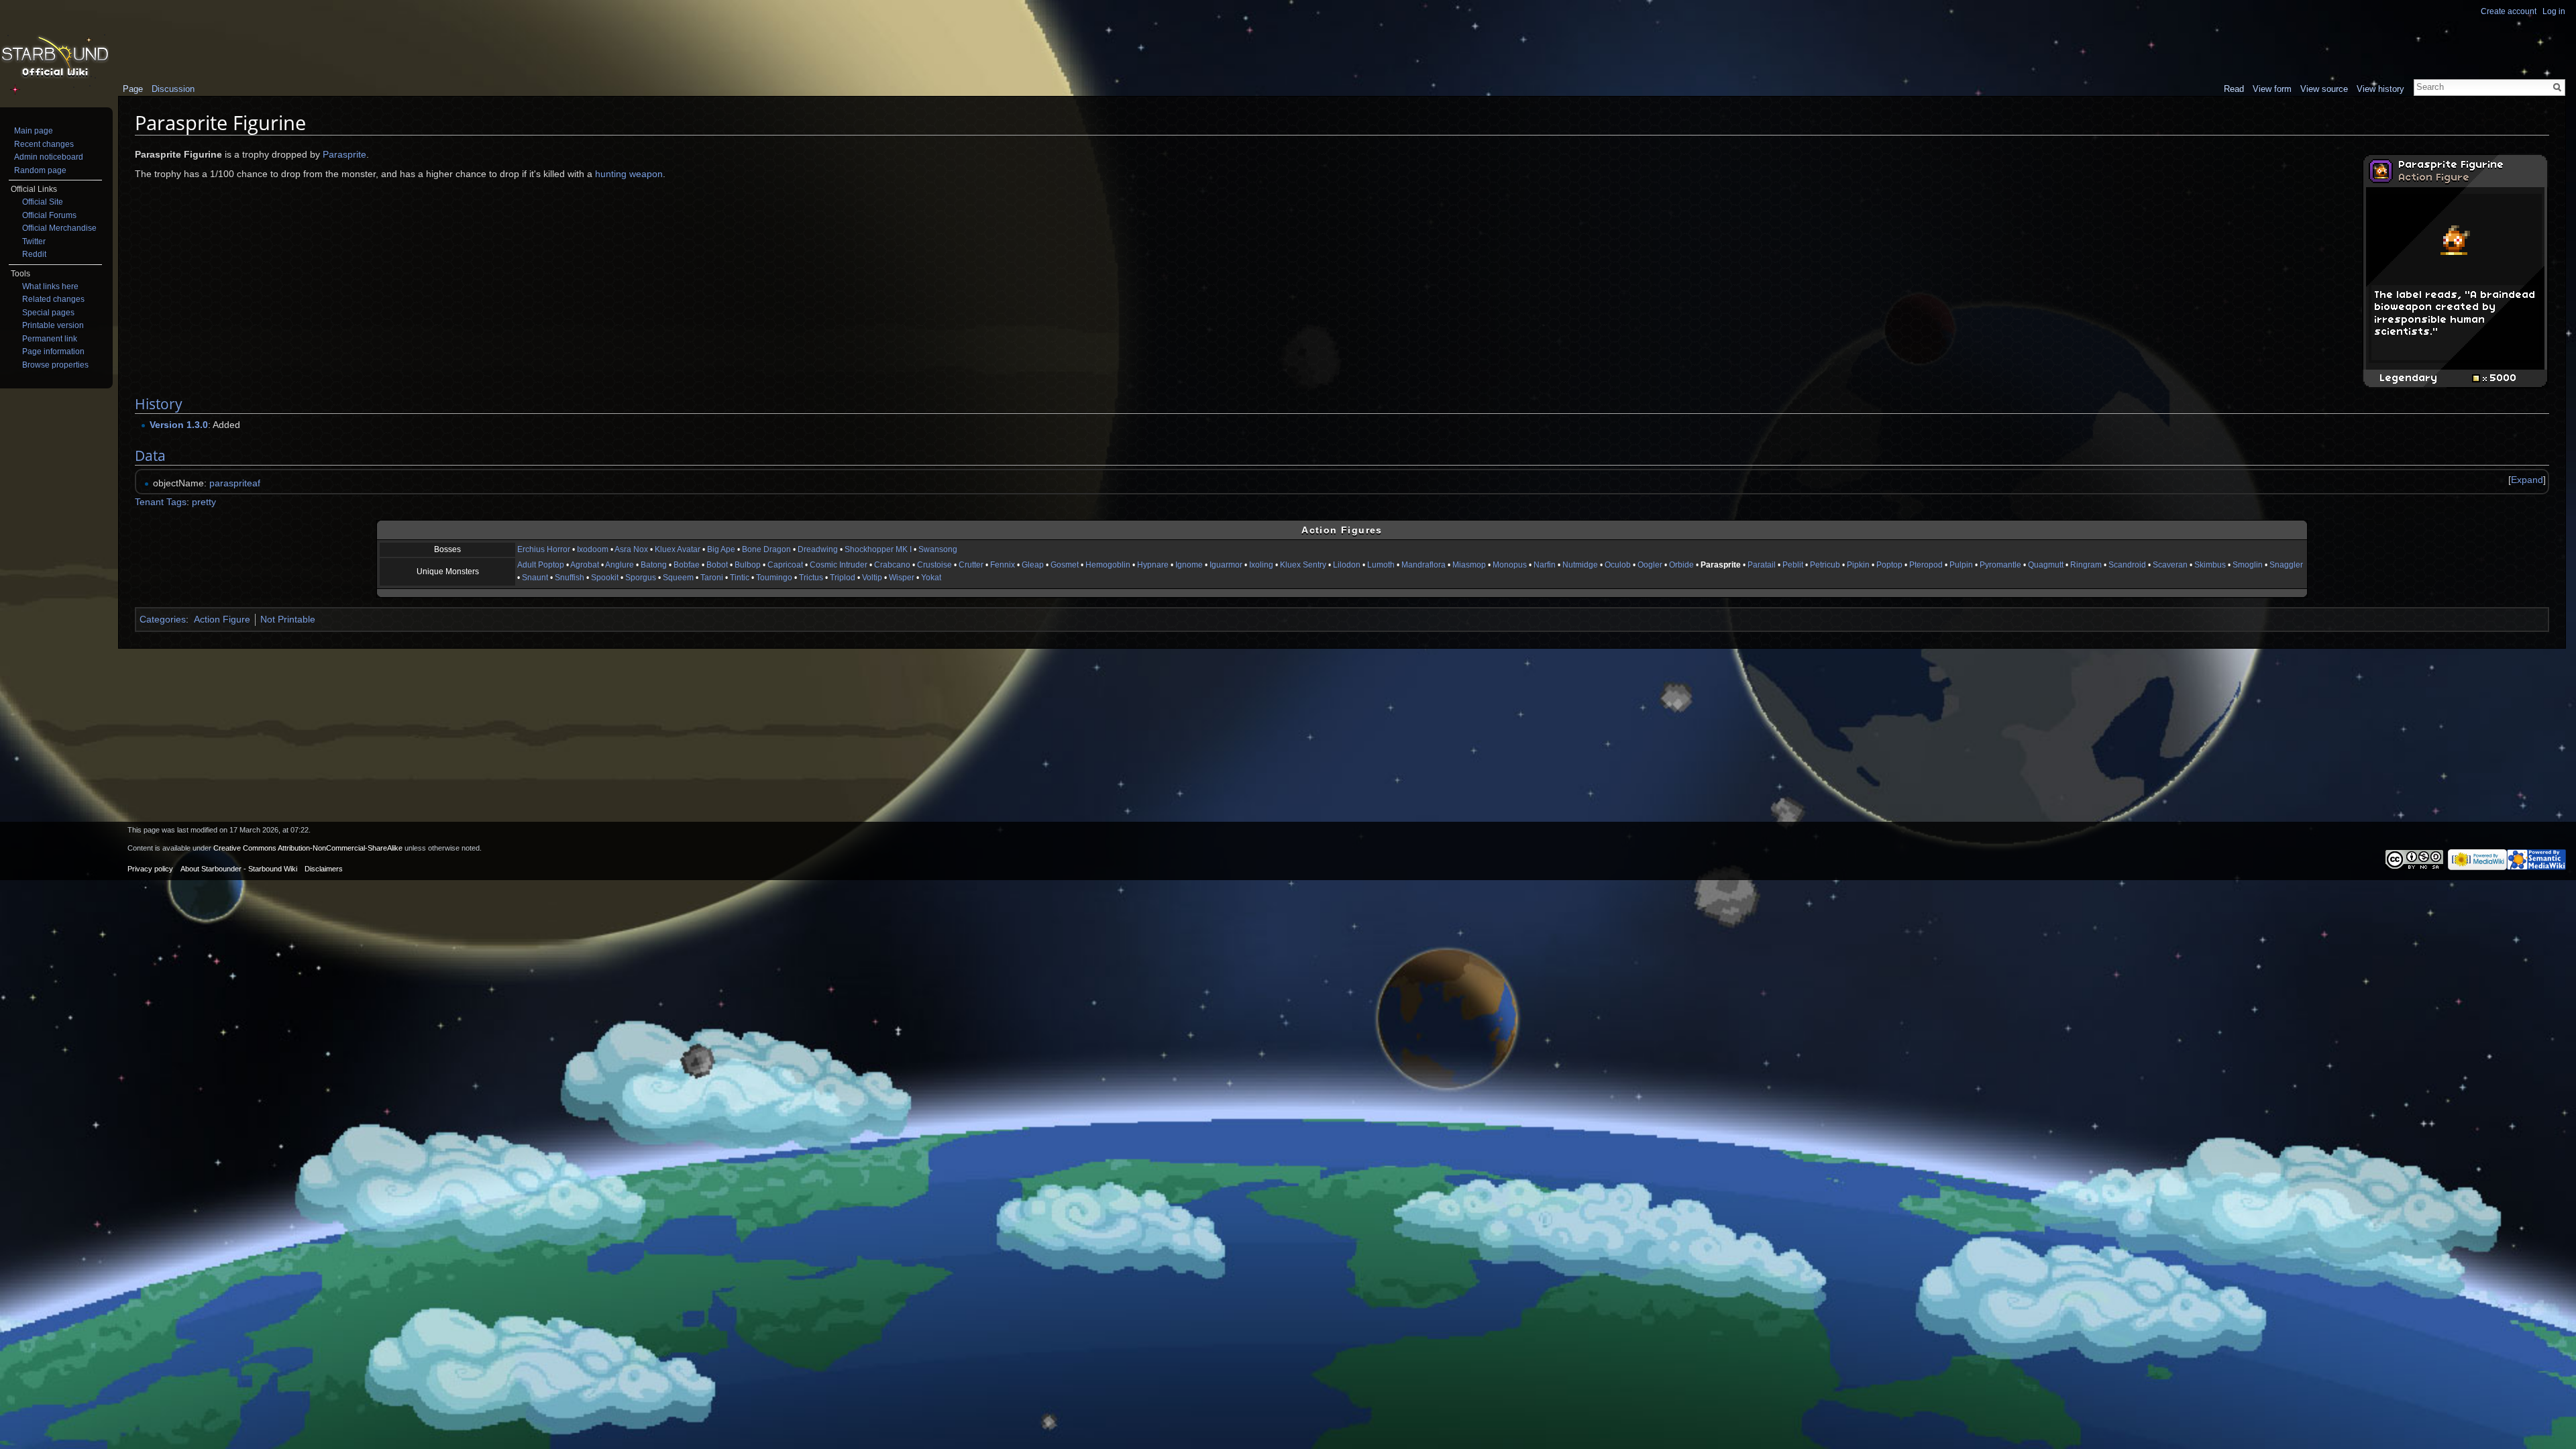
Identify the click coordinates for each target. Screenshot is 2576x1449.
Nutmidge (1580, 565)
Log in (2554, 11)
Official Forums (49, 215)
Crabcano (892, 565)
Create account (2509, 11)
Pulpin (1961, 565)
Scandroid (2127, 565)
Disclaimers (324, 869)
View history (2380, 89)
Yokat (931, 578)
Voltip (872, 578)
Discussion (173, 89)
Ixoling (1261, 565)
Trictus (811, 578)
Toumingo (774, 578)
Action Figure (2434, 178)
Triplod (843, 578)
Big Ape (721, 549)
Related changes (53, 299)
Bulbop (748, 565)
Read (2234, 89)
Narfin (1545, 565)
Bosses (447, 549)
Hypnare (1153, 565)
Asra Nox (631, 549)
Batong (654, 565)
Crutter (971, 565)
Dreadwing (818, 549)
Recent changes (44, 144)
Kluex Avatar (678, 549)
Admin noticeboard (49, 157)
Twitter (34, 241)
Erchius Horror (544, 549)
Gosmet (1065, 565)
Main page (34, 131)
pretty (204, 502)
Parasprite (344, 154)
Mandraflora (1424, 565)
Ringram (2086, 565)
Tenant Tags (161, 502)
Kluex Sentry (1303, 565)
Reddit (34, 254)
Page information (53, 352)
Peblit (1793, 565)
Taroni (712, 578)
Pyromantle (2000, 565)
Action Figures (1342, 530)
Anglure (620, 565)
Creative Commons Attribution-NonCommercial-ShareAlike (308, 848)
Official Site (43, 202)
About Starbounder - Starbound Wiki (239, 869)
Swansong (938, 549)
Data (150, 455)
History (159, 404)
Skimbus (2210, 565)
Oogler (1650, 565)
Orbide (1681, 565)
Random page (40, 170)
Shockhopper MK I (878, 549)
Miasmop (1469, 565)
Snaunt (535, 578)
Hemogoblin (1108, 565)
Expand (2527, 480)
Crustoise (934, 565)
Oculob (1618, 565)
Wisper (902, 578)
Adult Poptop (541, 565)
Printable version (53, 325)
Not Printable (288, 619)
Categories (163, 619)
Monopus (1510, 565)
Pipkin (1858, 565)
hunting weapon (629, 174)
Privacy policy (150, 869)
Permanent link (50, 339)
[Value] (2479, 378)
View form (2272, 89)
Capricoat (785, 565)
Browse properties (55, 365)
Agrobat (585, 565)
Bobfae (687, 565)
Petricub (1825, 565)
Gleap (1033, 565)
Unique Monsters (448, 572)
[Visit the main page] (55, 58)
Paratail (1762, 565)
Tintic (740, 578)
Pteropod (1926, 565)
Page (133, 89)
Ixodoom (593, 549)
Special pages (48, 313)
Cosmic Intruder (839, 565)
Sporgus (641, 578)
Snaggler (2286, 565)
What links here (50, 286)
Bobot (717, 565)
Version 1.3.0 (179, 425)
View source (2324, 89)
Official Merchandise (59, 228)
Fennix (1003, 565)
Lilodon (1347, 565)
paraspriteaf (235, 483)
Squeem (678, 578)
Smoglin (2248, 565)
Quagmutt (2046, 565)
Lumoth (1381, 565)
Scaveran (2170, 565)
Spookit (605, 578)
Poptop (1889, 565)
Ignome (1189, 565)
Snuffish (570, 578)
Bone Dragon (766, 549)
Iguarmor (1226, 565)
